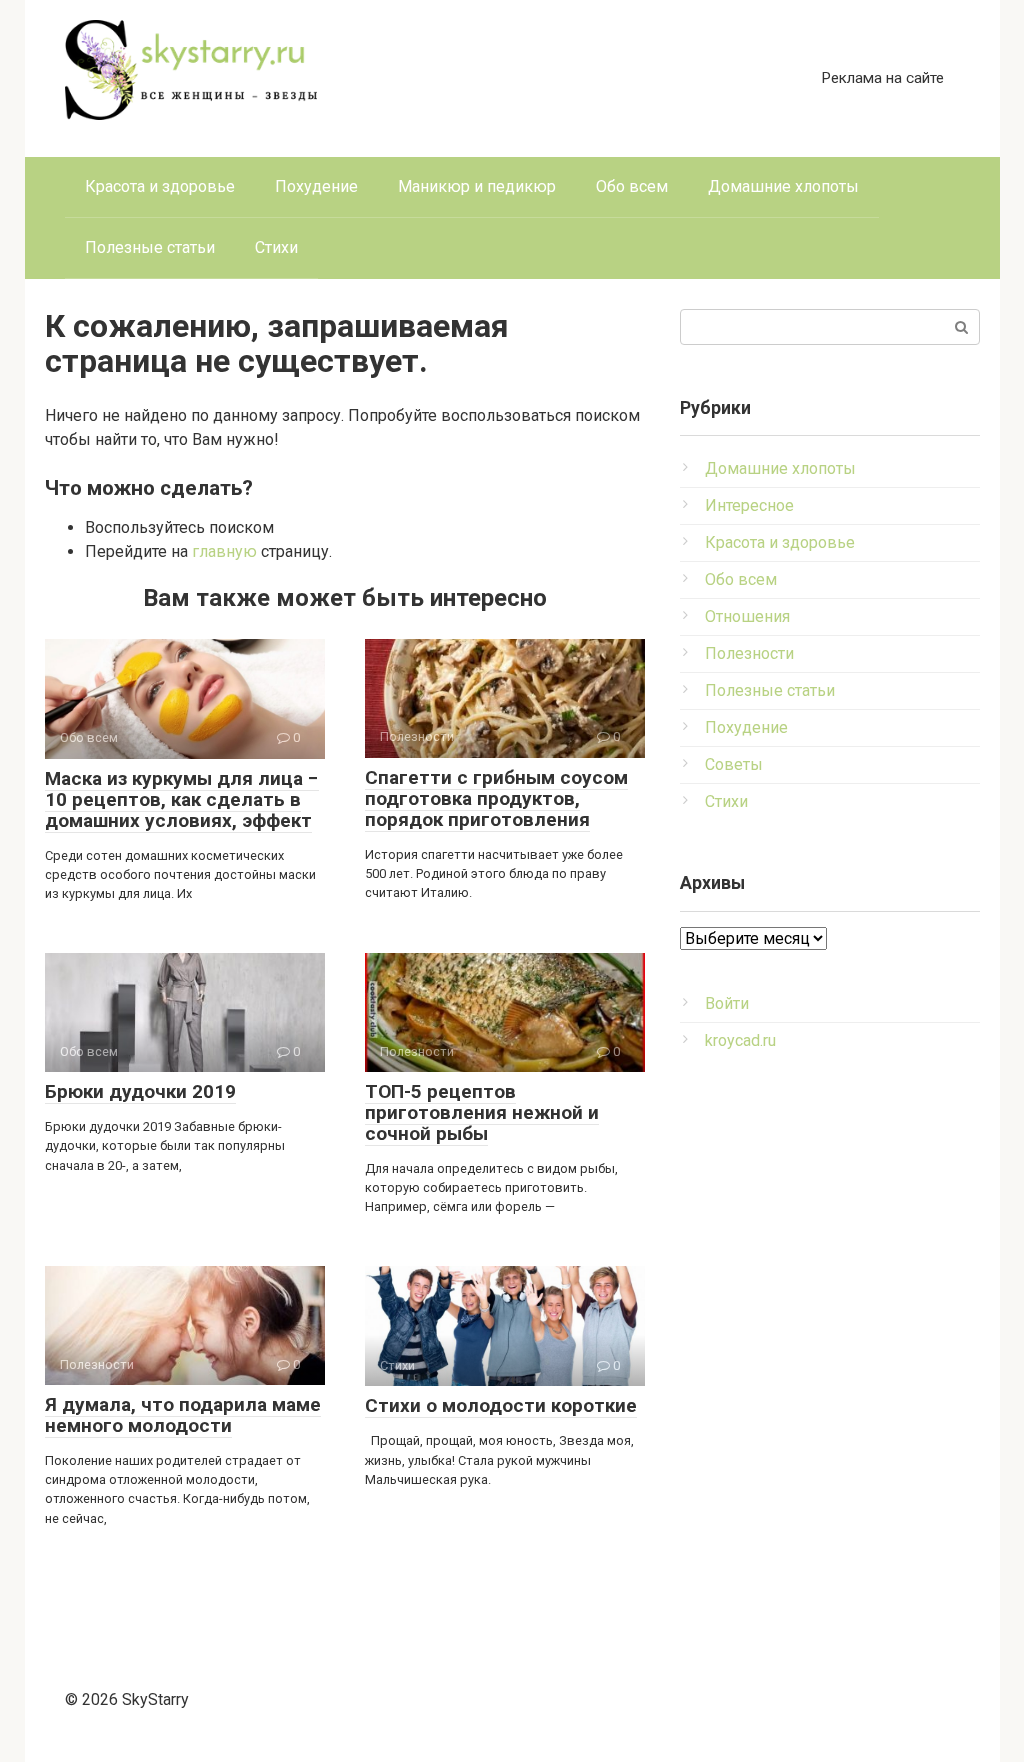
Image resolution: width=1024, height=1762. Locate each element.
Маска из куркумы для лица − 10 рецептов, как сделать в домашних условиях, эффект (182, 799)
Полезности (749, 653)
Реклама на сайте (882, 78)
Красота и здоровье (160, 186)
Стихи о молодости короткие (501, 1405)
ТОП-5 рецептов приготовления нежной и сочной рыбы (482, 1112)
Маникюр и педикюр (477, 186)
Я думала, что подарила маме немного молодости (183, 1415)
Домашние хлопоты (783, 186)
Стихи (276, 247)
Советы (734, 764)
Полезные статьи (150, 247)
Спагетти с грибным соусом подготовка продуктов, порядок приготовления (496, 798)
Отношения (747, 616)
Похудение (316, 186)
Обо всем (632, 186)
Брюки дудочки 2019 (140, 1091)
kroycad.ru (740, 1040)
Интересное (749, 505)
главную (224, 551)
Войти (727, 1003)
